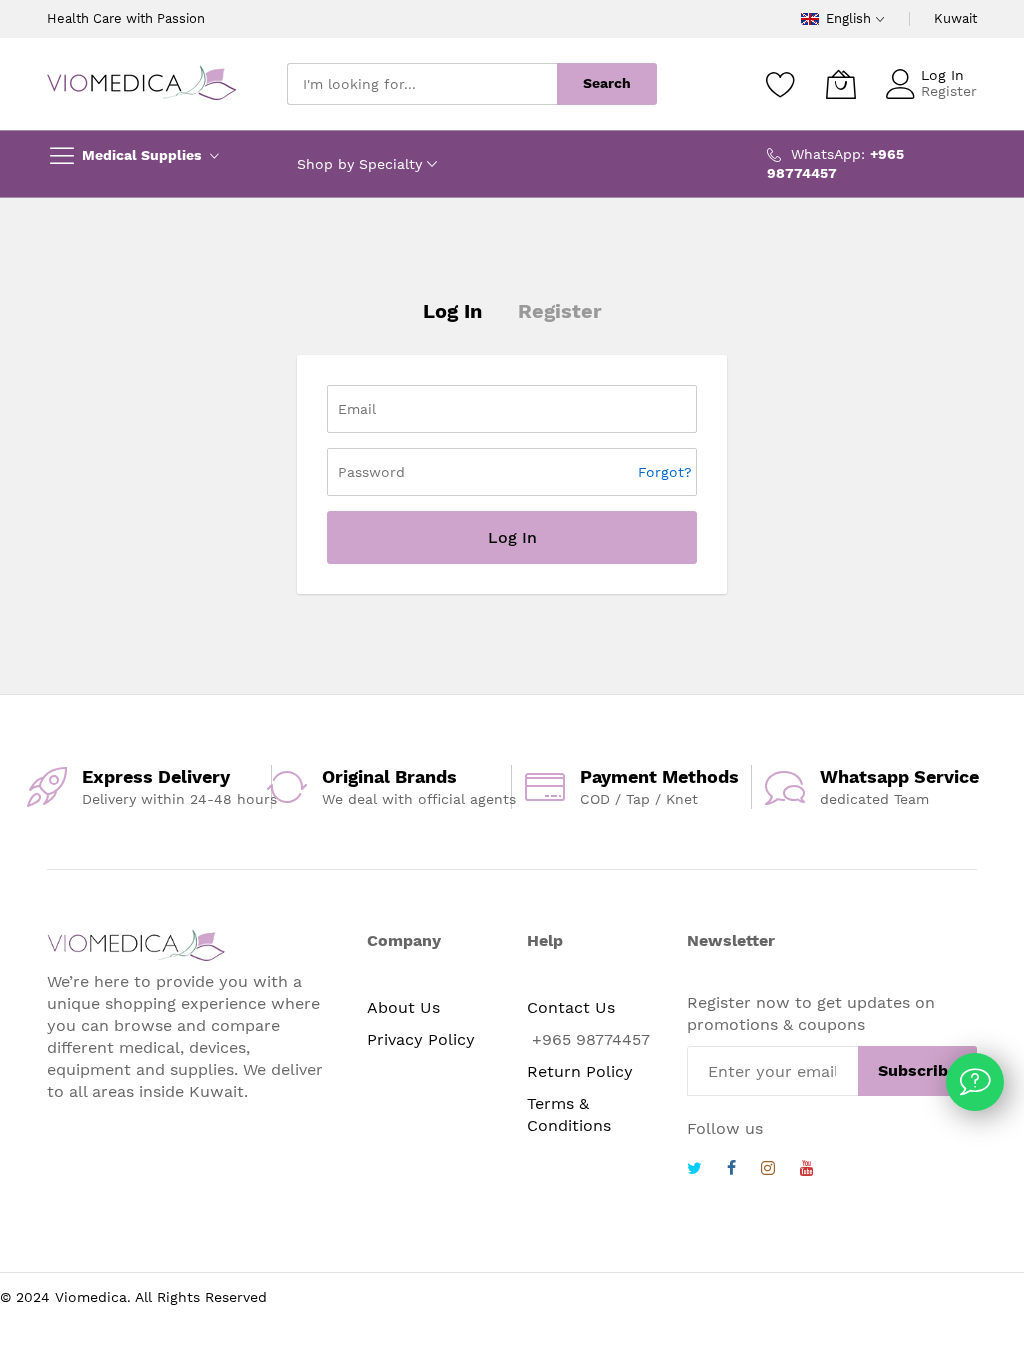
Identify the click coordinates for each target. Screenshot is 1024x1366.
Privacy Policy (421, 1039)
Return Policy (580, 1071)
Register (949, 91)
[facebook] (731, 1170)
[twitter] (694, 1170)
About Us (403, 1007)
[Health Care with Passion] (141, 84)
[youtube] (807, 1170)
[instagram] (768, 1170)
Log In (942, 75)
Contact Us (571, 1007)
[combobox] (422, 84)
